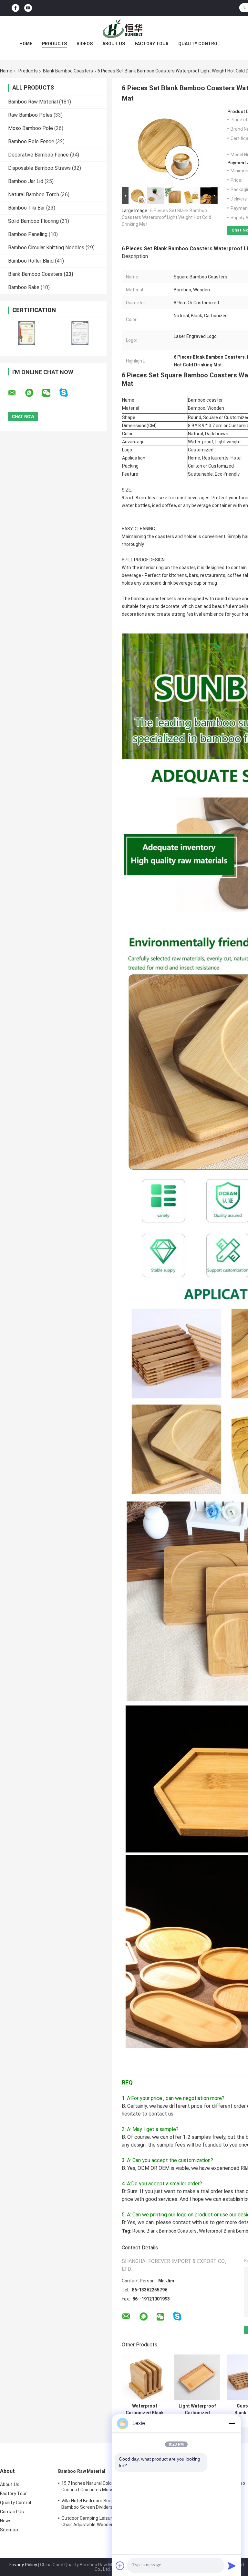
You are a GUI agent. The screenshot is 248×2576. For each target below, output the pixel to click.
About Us (114, 44)
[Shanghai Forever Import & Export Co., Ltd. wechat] (50, 393)
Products (54, 44)
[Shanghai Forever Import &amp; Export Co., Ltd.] (124, 29)
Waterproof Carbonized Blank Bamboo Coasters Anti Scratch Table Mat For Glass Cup (145, 2409)
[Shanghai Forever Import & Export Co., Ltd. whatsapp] (33, 393)
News (6, 2521)
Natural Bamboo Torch (34, 195)
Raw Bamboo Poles (30, 115)
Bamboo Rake (24, 287)
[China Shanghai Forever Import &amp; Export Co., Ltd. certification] (27, 333)
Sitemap (9, 2530)
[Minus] (232, 2423)
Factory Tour (152, 44)
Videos (85, 44)
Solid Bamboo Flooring (33, 221)
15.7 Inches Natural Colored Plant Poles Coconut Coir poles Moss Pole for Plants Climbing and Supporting (104, 2487)
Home (26, 44)
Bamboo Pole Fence (31, 141)
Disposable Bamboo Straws (39, 168)
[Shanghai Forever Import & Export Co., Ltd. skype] (68, 393)
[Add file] (120, 2566)
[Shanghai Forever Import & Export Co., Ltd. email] (16, 393)
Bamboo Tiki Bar (26, 208)
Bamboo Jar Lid (26, 181)
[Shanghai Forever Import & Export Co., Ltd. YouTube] (28, 8)
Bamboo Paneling (28, 234)
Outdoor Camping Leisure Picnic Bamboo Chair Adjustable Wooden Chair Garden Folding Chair (104, 2522)
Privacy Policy (23, 2565)
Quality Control (199, 44)
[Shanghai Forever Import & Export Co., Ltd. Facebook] (15, 8)
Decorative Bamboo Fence (38, 155)
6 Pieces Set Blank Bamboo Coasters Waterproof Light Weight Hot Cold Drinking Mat (166, 217)
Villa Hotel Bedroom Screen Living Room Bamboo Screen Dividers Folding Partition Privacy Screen (105, 2505)
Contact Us (12, 2512)
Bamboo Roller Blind (31, 261)
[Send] (232, 2566)
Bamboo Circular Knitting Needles (46, 248)
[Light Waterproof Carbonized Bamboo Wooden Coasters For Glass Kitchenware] (197, 2377)
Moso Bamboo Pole (31, 128)
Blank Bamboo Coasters (68, 71)
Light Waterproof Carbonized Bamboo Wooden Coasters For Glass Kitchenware (197, 2409)
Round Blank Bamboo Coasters (165, 2231)
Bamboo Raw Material (33, 102)
